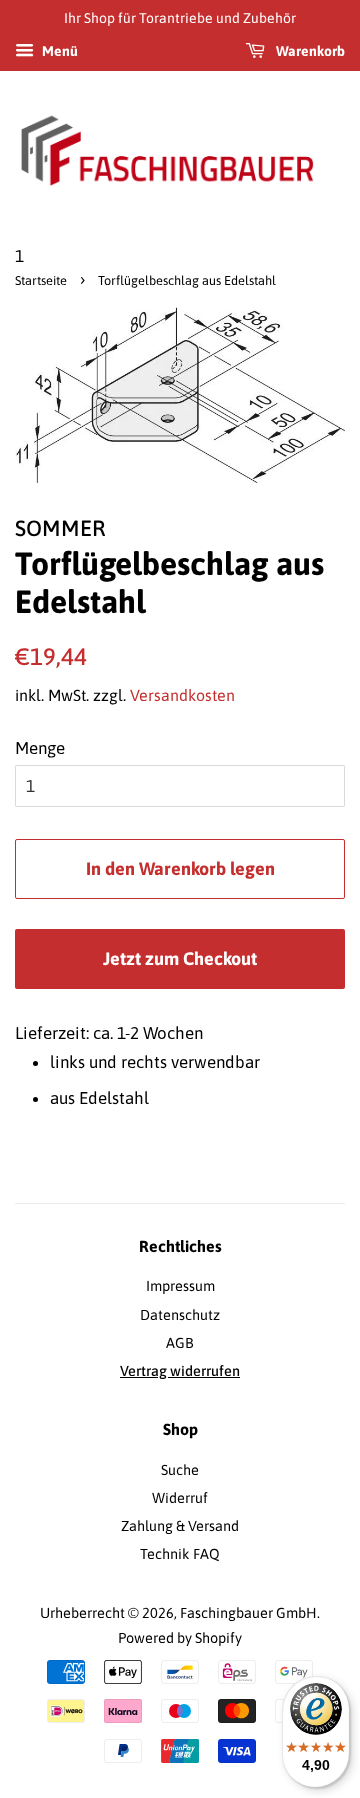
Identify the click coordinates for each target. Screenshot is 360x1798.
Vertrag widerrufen (180, 1371)
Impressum (180, 1286)
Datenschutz (180, 1315)
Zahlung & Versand (180, 1526)
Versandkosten (182, 695)
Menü (58, 51)
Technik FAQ (180, 1554)
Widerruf (180, 1498)
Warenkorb (309, 51)
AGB (180, 1343)
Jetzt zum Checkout (180, 958)
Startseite (41, 280)
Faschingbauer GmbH (248, 1613)
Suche (180, 1470)
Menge (40, 748)
